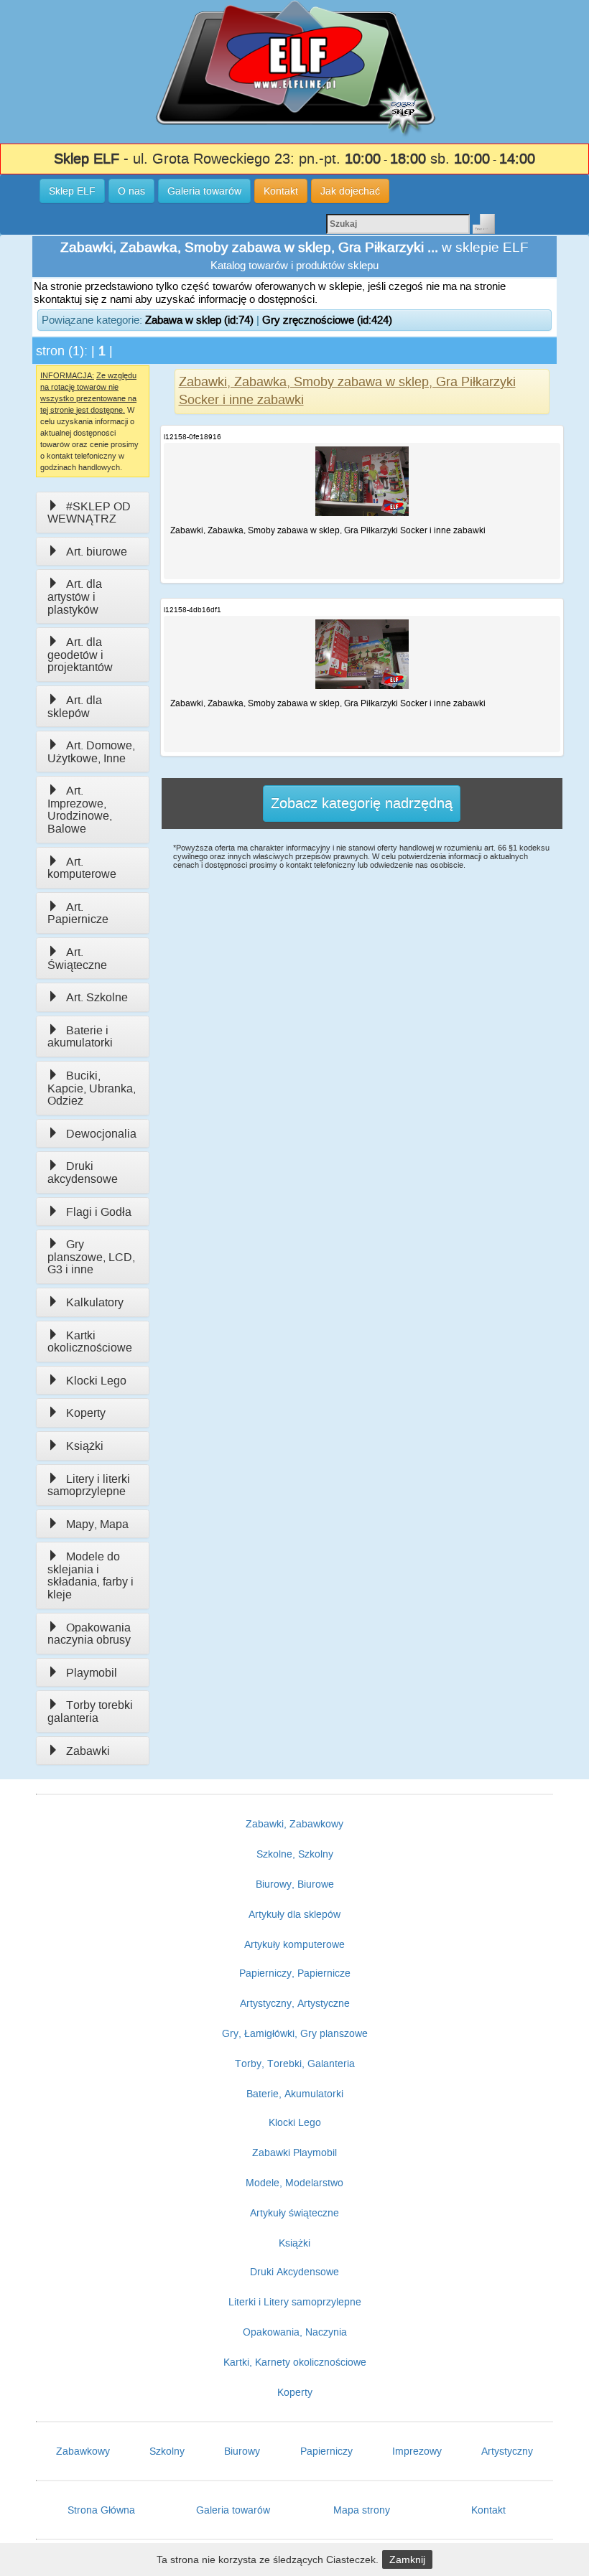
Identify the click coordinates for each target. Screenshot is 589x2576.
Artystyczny (507, 2451)
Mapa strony (362, 2510)
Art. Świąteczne (77, 959)
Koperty (86, 1413)
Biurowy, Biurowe (295, 1884)
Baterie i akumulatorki (80, 1037)
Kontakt (488, 2510)
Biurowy (242, 2451)
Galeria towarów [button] (204, 191)
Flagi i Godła (99, 1212)
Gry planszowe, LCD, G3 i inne (91, 1257)
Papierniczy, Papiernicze (295, 1973)
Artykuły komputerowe (294, 1944)
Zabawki (88, 1751)
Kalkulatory (95, 1302)
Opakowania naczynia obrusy (89, 1634)
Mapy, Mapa (97, 1524)
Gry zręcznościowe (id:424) (327, 320)
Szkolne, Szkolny (295, 1854)
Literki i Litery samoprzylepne (295, 2302)
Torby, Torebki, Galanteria (295, 2064)
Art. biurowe (97, 552)
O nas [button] (131, 191)
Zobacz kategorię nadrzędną (362, 803)
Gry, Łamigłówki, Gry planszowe (295, 2033)
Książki (85, 1446)
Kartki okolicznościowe (90, 1342)
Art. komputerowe (82, 868)
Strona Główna (101, 2510)
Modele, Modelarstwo (294, 2183)
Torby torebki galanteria (90, 1711)
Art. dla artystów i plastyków (75, 596)
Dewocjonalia (101, 1134)
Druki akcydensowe (83, 1172)
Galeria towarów (233, 2510)
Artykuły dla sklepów (294, 1914)
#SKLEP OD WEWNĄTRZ (89, 513)
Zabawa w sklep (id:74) (199, 320)
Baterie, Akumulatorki (295, 2094)
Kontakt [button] (281, 191)
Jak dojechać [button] (350, 191)
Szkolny (167, 2451)
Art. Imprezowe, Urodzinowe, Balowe (80, 810)
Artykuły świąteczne (294, 2213)
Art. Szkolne (97, 997)
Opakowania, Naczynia (295, 2332)
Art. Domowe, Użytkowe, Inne (91, 752)
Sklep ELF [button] (72, 191)
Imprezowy (417, 2451)
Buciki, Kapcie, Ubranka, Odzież (92, 1088)
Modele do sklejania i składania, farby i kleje (91, 1575)
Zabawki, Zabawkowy (294, 1824)
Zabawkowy (83, 2451)
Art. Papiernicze (78, 913)
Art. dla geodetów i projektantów (80, 655)
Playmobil (92, 1673)
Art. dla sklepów (75, 707)
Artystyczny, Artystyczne (295, 2003)
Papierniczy (326, 2451)
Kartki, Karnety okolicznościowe (295, 2362)
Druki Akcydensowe (294, 2272)
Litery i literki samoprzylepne (89, 1485)
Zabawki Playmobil (294, 2153)
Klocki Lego (96, 1381)
